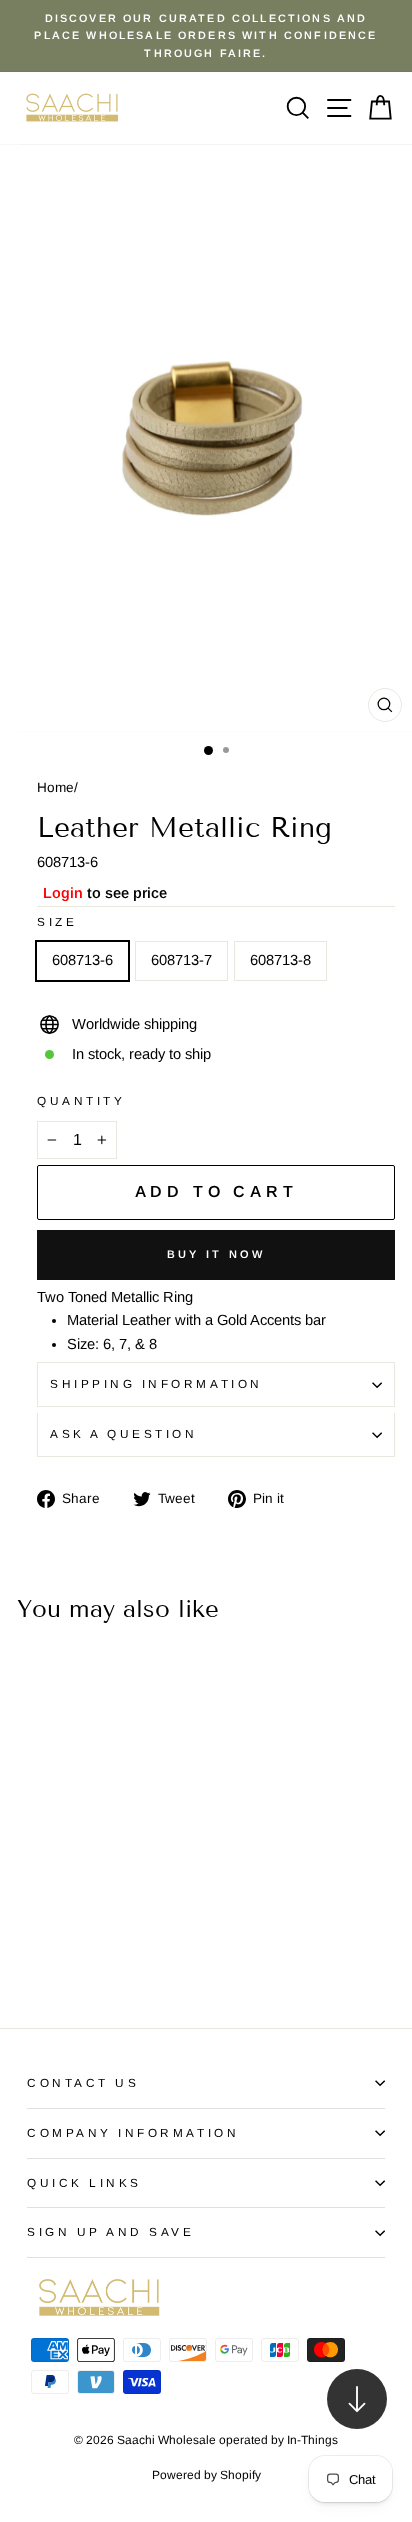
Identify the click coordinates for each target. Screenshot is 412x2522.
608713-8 (280, 960)
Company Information (133, 2132)
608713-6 (82, 960)
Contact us (83, 2082)
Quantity (81, 1100)
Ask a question (123, 1433)
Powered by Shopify (206, 2475)
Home (55, 787)
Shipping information (156, 1383)
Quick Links (84, 2182)
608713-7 (181, 960)
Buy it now (216, 1254)
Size (57, 921)
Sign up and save (111, 2231)
